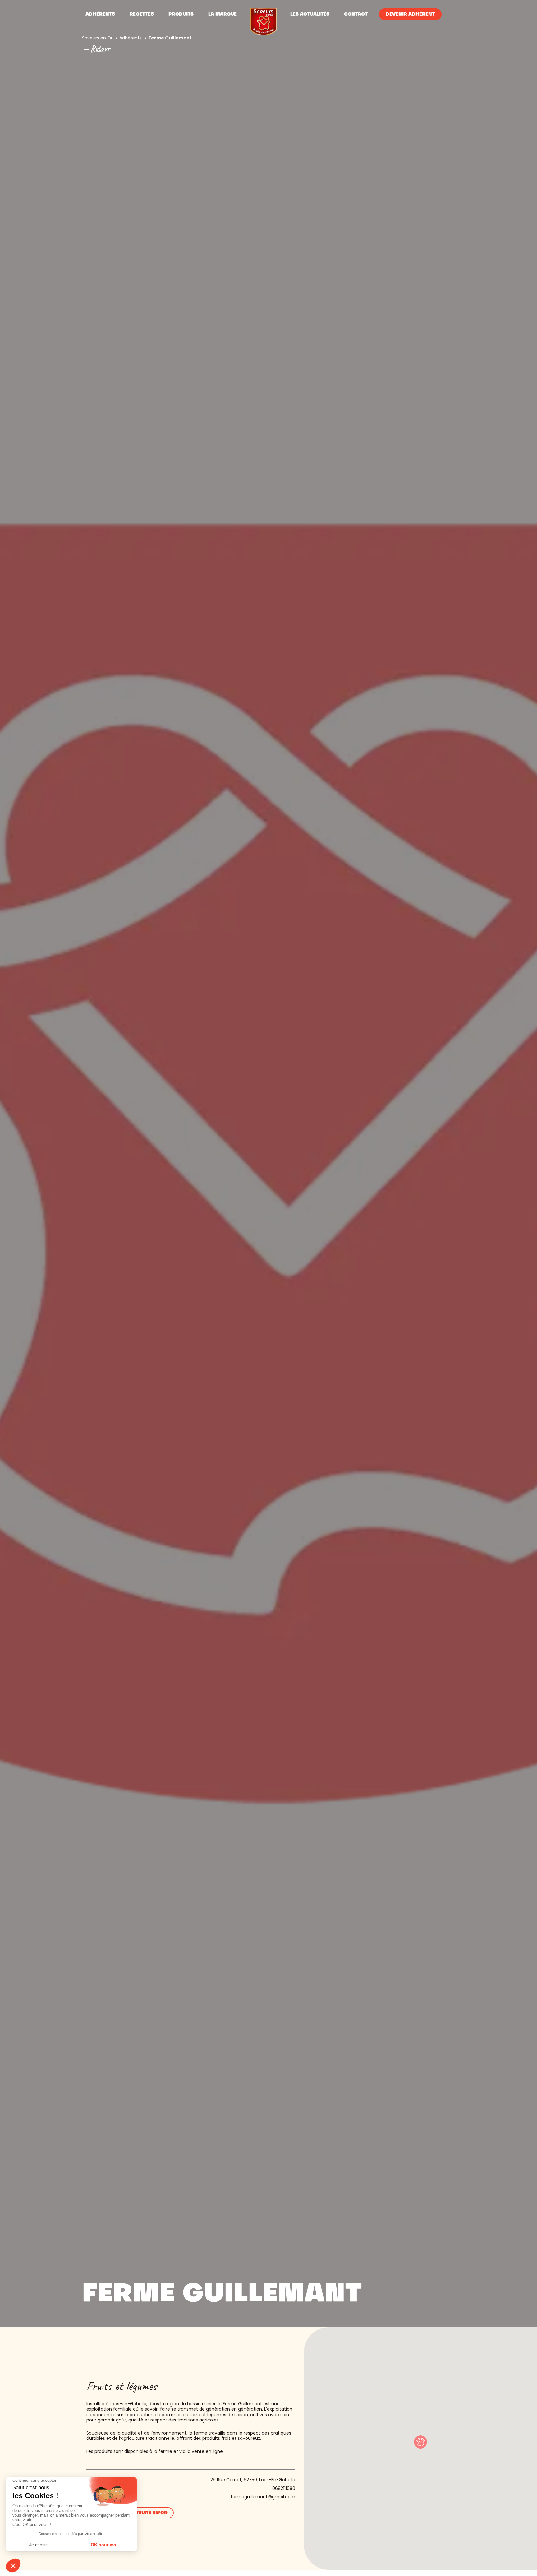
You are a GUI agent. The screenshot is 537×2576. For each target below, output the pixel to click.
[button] (420, 2442)
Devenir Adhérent (410, 14)
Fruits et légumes (122, 2386)
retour (100, 48)
